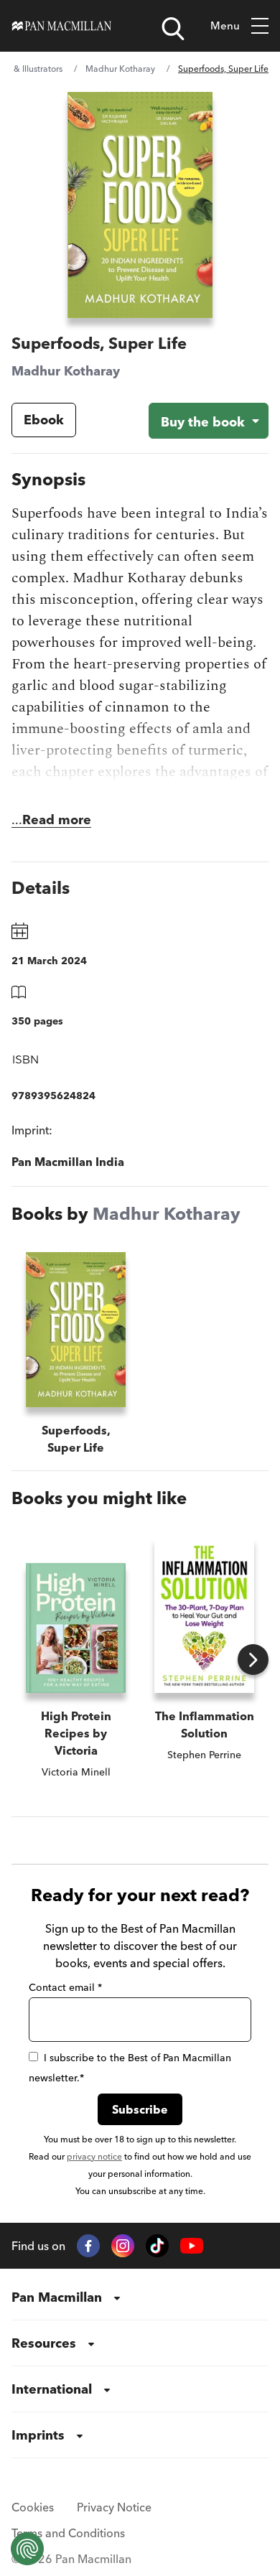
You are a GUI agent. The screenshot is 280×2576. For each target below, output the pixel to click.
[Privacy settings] (27, 2549)
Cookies (33, 2507)
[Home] (62, 26)
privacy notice (94, 2156)
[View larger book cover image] (140, 205)
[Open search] (173, 29)
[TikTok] (157, 2246)
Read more (57, 820)
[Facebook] (88, 2246)
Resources (44, 2343)
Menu (225, 25)
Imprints (38, 2435)
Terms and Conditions (68, 2533)
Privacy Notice (114, 2507)
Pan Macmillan (57, 2297)
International (52, 2389)
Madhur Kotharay (120, 69)
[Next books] (253, 1660)
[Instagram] (123, 2246)
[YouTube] (192, 2246)
